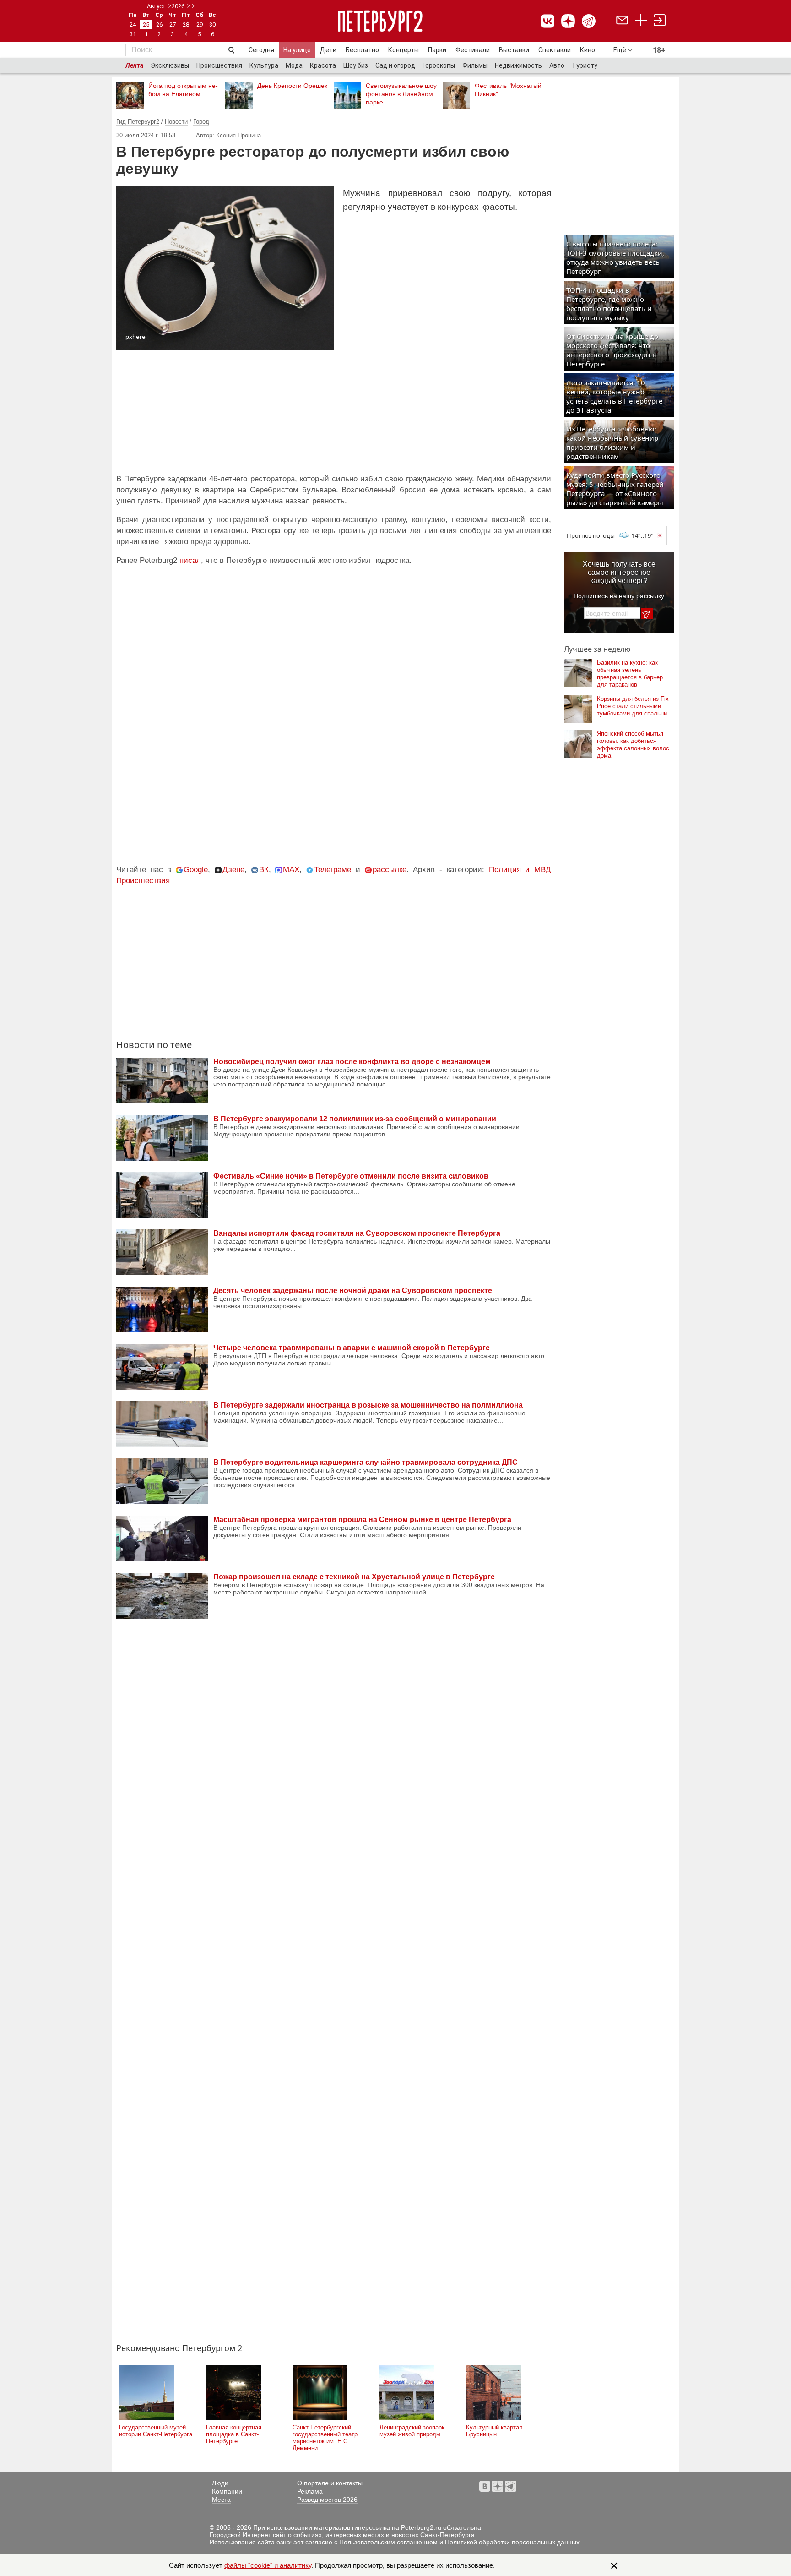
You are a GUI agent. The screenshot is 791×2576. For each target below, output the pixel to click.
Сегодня (261, 50)
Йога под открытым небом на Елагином (183, 90)
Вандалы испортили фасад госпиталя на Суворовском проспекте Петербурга (357, 1233)
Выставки (514, 50)
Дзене (233, 870)
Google (196, 870)
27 (173, 25)
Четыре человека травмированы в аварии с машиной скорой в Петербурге (352, 1348)
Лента (134, 65)
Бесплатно (362, 50)
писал (190, 560)
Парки (437, 50)
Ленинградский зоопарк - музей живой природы (414, 2431)
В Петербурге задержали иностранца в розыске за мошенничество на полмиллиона (368, 1405)
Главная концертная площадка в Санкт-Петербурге (234, 2434)
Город (201, 122)
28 (186, 25)
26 (159, 25)
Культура (264, 65)
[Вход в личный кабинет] (660, 21)
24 (133, 25)
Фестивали (473, 50)
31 (133, 34)
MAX (291, 870)
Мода (294, 65)
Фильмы (475, 65)
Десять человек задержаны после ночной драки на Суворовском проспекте (353, 1291)
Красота (323, 65)
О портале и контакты (330, 2483)
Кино (588, 50)
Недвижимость (518, 65)
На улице (297, 50)
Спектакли (555, 50)
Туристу (585, 65)
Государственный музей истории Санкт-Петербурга (156, 2431)
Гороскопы (439, 65)
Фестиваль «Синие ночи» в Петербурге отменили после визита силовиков (351, 1176)
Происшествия (219, 65)
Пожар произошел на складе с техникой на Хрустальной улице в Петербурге (354, 1577)
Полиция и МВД (520, 870)
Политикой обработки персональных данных (512, 2542)
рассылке (390, 870)
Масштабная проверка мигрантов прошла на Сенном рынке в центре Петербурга (362, 1520)
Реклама (310, 2491)
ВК (264, 870)
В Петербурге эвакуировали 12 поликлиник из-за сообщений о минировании (355, 1119)
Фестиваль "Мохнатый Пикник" (508, 90)
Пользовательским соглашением (388, 2542)
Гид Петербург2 (138, 122)
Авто (557, 65)
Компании (227, 2491)
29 (200, 25)
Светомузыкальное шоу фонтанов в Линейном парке (401, 94)
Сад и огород (395, 65)
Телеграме (333, 870)
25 (146, 25)
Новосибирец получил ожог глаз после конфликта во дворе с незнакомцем (352, 1062)
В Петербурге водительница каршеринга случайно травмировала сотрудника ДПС (366, 1462)
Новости (176, 122)
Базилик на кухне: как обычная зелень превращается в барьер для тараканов (630, 674)
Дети (328, 50)
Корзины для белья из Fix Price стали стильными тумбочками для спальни (633, 706)
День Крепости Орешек (292, 86)
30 (212, 25)
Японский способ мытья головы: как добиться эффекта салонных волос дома (633, 745)
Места (221, 2500)
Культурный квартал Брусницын (494, 2431)
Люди (220, 2483)
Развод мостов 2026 (327, 2500)
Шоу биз (356, 65)
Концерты (404, 50)
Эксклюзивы (170, 65)
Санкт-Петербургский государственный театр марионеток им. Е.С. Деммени (325, 2438)
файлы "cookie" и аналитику (268, 2565)
